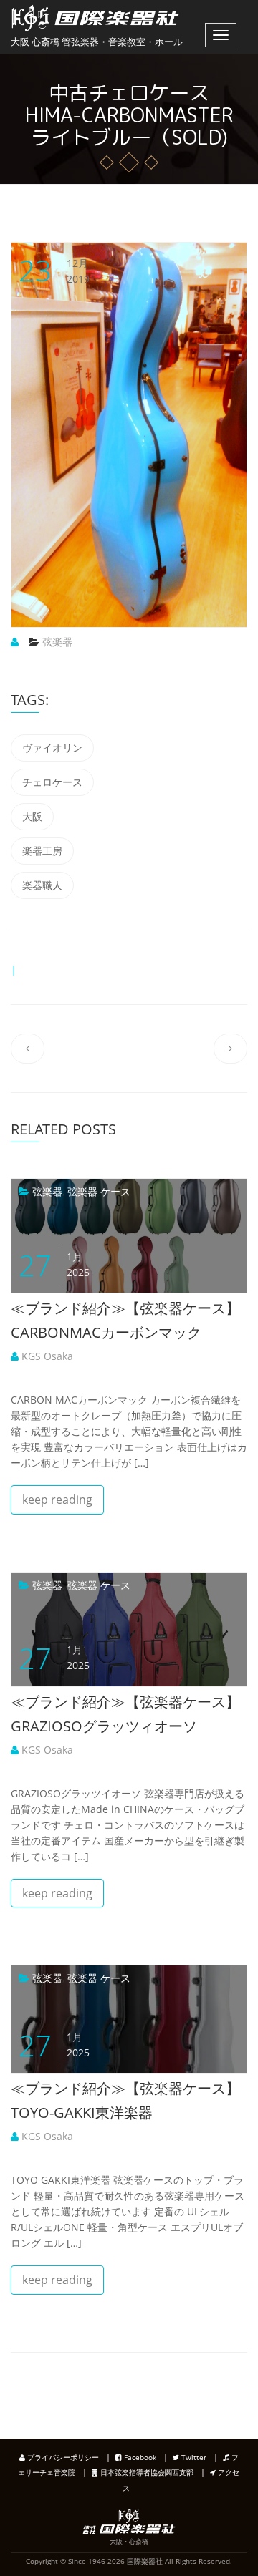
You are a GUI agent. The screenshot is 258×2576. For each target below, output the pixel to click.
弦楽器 (57, 642)
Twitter (193, 2457)
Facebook (139, 2457)
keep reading (57, 1500)
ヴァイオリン (52, 748)
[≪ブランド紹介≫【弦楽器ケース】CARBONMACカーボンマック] (25, 1191)
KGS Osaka (46, 1356)
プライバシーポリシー (62, 2457)
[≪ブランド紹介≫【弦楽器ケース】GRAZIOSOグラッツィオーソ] (25, 1585)
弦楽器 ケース (99, 1191)
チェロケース (52, 782)
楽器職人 (42, 885)
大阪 (32, 816)
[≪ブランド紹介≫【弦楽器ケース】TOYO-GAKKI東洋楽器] (25, 1978)
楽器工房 (42, 851)
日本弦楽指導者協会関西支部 (146, 2472)
